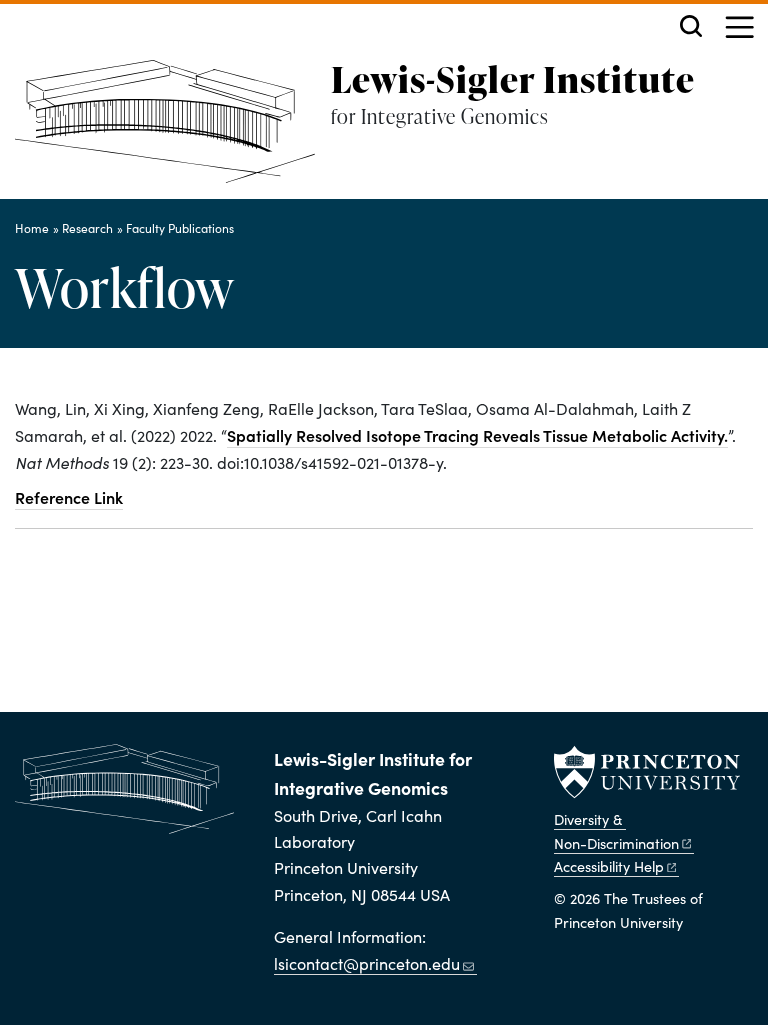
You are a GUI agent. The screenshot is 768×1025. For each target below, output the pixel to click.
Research (87, 228)
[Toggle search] (691, 26)
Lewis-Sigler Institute (513, 79)
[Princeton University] (647, 772)
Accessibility (609, 866)
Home (32, 228)
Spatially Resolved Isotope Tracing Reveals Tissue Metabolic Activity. (477, 435)
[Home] (173, 129)
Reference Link (69, 497)
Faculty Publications (180, 228)
